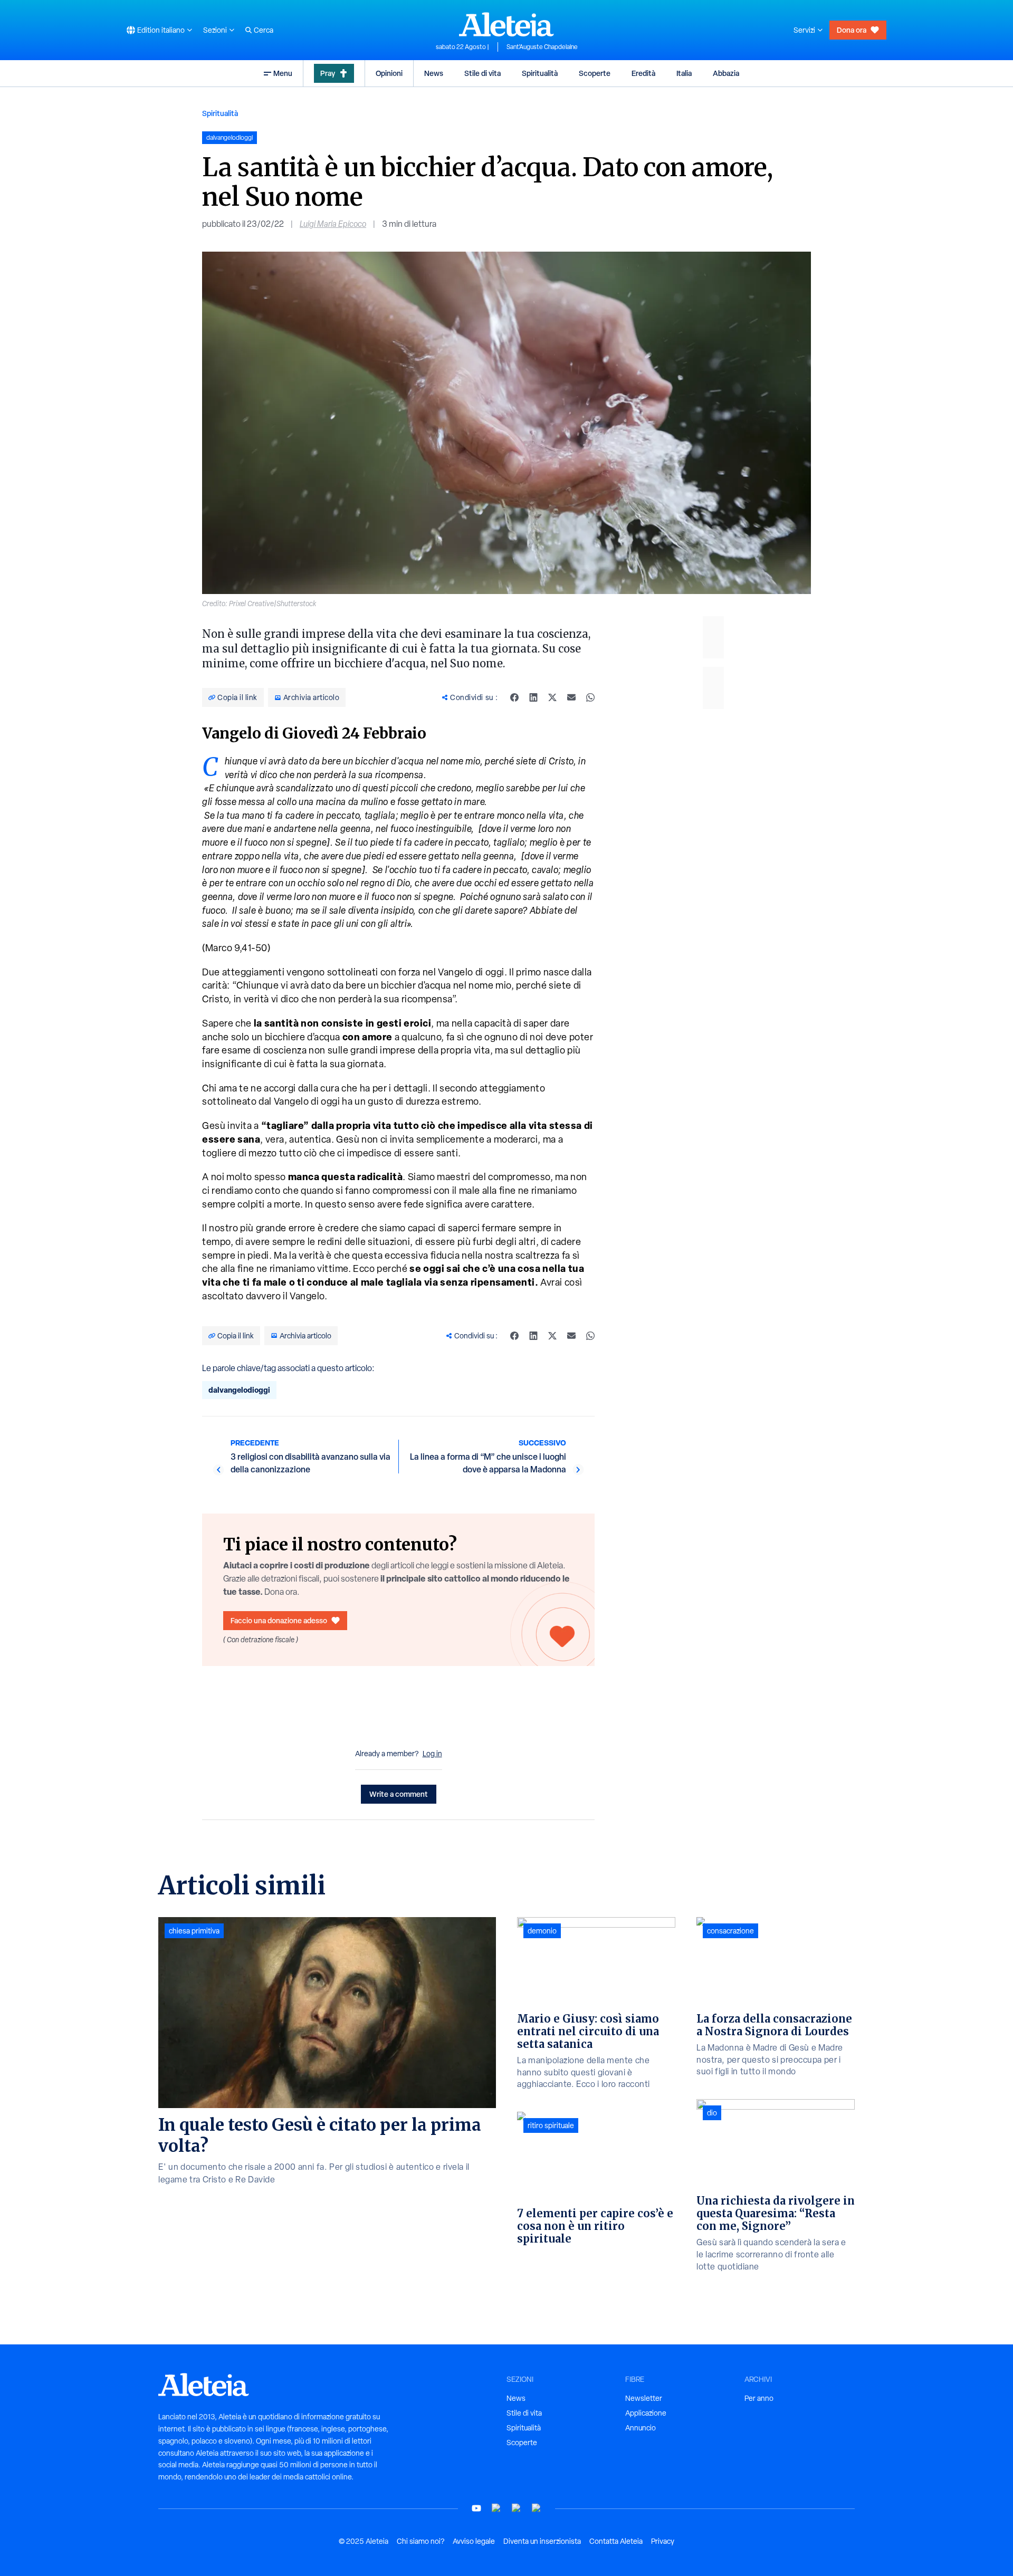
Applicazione (646, 2413)
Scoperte (595, 73)
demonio (542, 1931)
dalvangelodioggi (239, 1390)
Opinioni (389, 73)
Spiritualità (540, 73)
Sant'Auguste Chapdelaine (542, 47)
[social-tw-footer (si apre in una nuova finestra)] (517, 2508)
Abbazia (726, 73)
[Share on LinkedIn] (533, 697)
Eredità (643, 73)
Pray (328, 73)
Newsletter (644, 2398)
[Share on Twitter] (552, 697)
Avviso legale (474, 2541)
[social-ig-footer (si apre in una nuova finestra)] (537, 2508)
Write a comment (399, 1794)
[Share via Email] (571, 697)
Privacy (663, 2541)
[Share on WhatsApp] (590, 697)
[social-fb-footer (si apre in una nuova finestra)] (496, 2508)
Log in (432, 1754)
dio (712, 2113)
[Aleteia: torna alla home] (506, 24)
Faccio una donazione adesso (279, 1620)
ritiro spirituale (551, 2125)
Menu (283, 73)
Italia (684, 73)
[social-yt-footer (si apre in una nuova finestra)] (476, 2508)
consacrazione (730, 1931)
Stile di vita (482, 73)
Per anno (759, 2398)
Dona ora (852, 30)
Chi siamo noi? (421, 2541)
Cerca (264, 30)
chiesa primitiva (194, 1931)
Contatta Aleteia (616, 2541)
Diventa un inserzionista (542, 2541)
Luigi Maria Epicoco (333, 224)
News (434, 73)
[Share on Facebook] (514, 697)
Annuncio (641, 2428)
